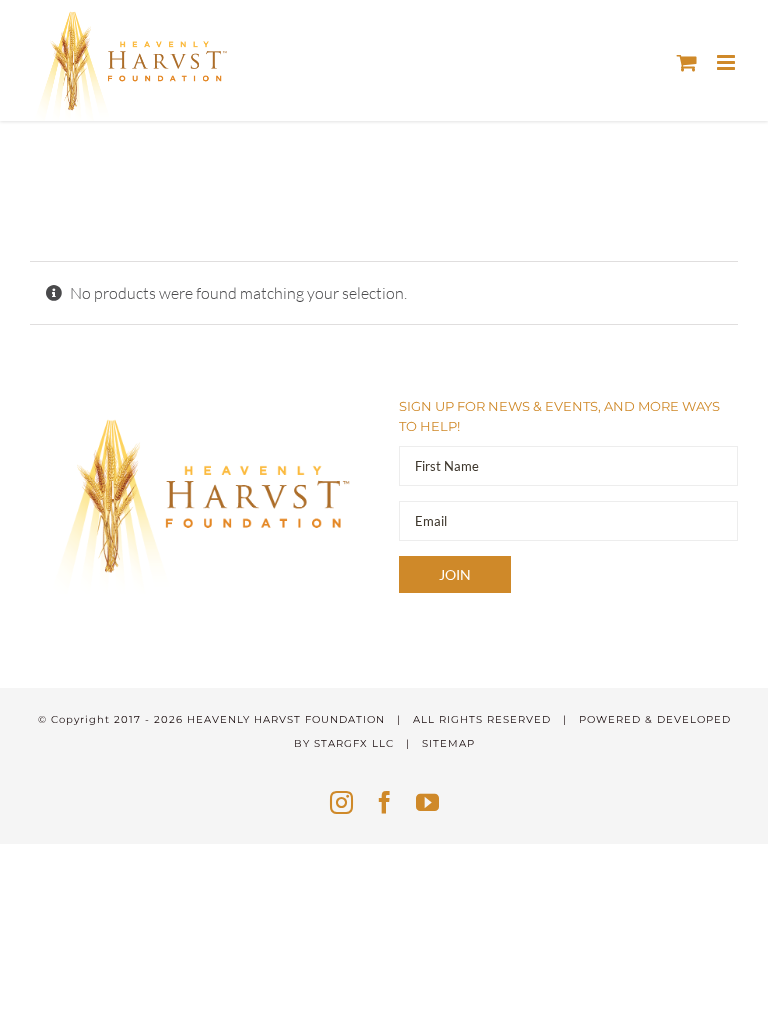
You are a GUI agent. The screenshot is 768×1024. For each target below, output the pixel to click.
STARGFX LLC (354, 743)
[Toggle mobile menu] (727, 62)
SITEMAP (448, 743)
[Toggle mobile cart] (687, 62)
